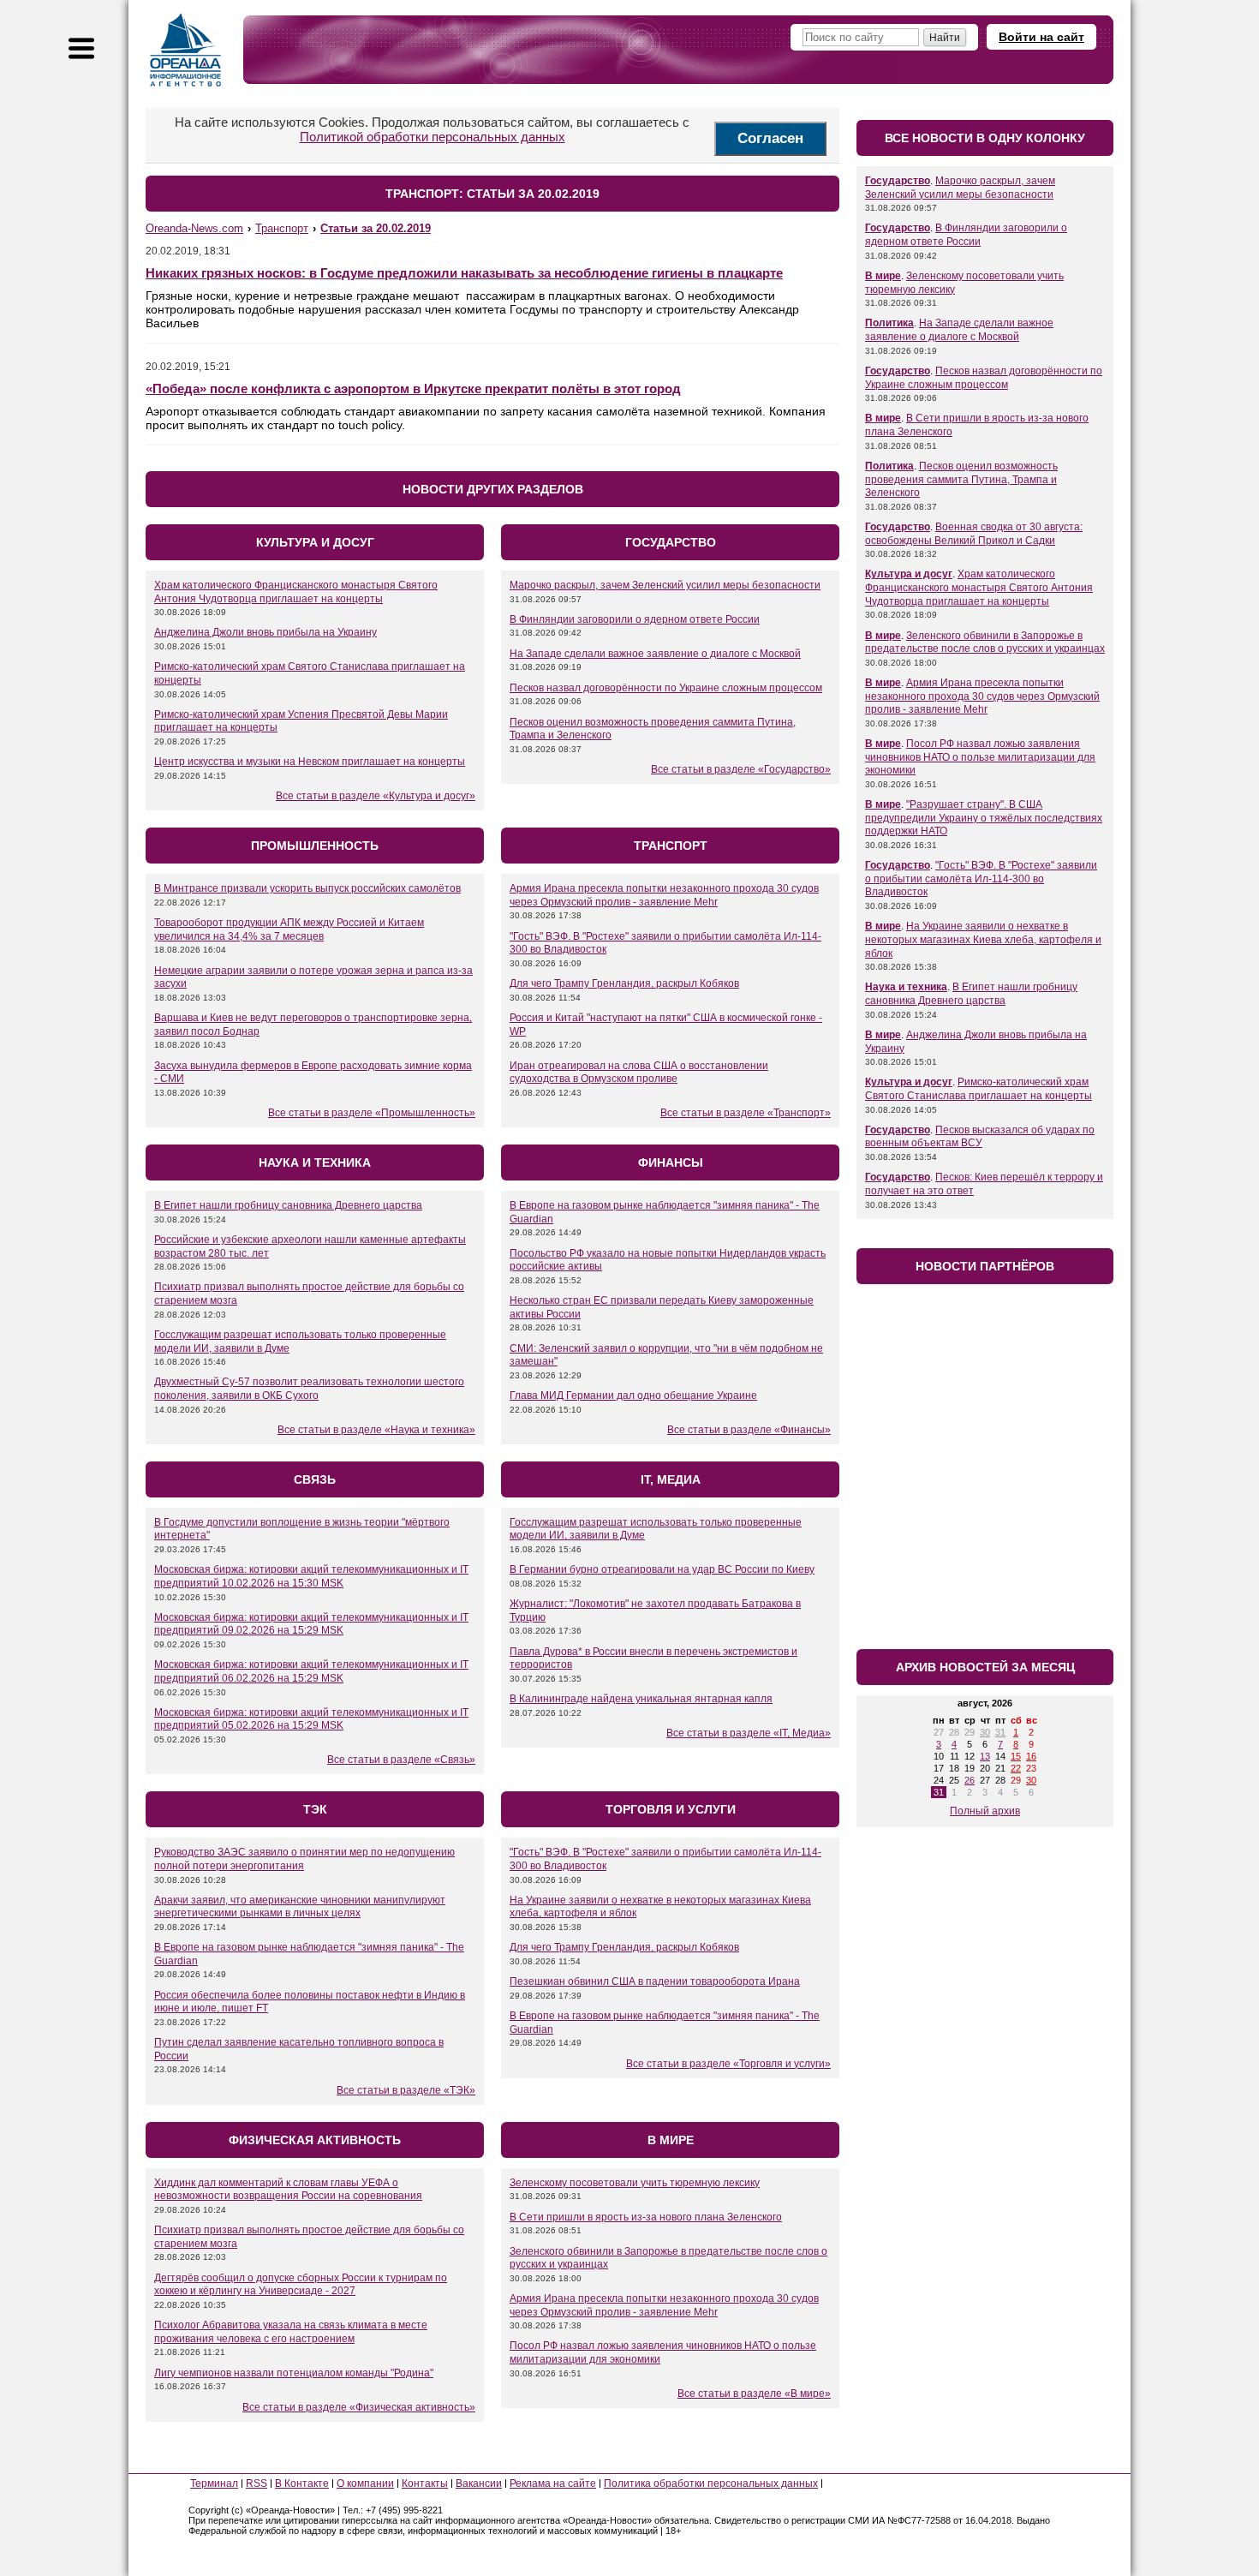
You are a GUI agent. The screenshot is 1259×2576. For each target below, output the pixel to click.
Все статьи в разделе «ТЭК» (406, 2090)
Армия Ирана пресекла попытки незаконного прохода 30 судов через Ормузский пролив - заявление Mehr (664, 895)
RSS (257, 2483)
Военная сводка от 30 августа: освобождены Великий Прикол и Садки (974, 534)
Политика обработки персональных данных (711, 2483)
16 (1031, 1756)
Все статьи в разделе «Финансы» (749, 1430)
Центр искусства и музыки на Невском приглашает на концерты (310, 762)
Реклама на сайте (553, 2483)
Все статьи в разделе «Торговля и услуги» (728, 2064)
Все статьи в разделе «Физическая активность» (359, 2407)
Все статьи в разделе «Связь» (401, 1760)
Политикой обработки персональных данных (433, 137)
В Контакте (302, 2483)
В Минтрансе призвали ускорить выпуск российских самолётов (307, 888)
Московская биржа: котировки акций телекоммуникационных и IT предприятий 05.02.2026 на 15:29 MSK (311, 1719)
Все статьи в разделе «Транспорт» (746, 1113)
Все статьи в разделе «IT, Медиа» (749, 1733)
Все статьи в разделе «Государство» (741, 769)
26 (970, 1780)
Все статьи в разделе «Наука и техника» (376, 1430)
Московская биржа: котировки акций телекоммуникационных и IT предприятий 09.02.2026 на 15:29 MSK (311, 1624)
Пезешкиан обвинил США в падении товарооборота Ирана (655, 1981)
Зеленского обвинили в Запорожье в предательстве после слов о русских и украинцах (985, 643)
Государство (898, 181)
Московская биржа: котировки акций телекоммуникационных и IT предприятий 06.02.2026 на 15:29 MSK (311, 1671)
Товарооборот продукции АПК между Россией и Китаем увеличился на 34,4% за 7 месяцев (289, 929)
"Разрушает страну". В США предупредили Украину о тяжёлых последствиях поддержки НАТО (984, 818)
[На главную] (186, 50)
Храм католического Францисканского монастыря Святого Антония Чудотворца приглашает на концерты (296, 592)
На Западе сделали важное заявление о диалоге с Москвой (655, 654)
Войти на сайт (1041, 37)
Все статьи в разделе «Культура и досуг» (376, 796)
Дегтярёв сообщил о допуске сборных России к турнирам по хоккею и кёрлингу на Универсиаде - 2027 (301, 2285)
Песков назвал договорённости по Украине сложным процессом (666, 688)
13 (985, 1756)
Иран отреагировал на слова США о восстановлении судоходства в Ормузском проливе (639, 1073)
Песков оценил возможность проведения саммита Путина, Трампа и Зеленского (961, 479)
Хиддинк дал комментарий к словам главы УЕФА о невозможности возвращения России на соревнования (288, 2190)
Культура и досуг (909, 574)
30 (985, 1732)
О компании (365, 2483)
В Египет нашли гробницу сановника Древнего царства (288, 1205)
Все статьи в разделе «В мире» (754, 2394)
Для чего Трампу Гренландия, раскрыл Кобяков (624, 983)
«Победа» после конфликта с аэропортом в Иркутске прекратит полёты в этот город (413, 388)
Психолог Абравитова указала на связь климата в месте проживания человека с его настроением (291, 2332)
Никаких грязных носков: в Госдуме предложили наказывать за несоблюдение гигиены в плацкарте (464, 273)
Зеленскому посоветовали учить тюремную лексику (635, 2183)
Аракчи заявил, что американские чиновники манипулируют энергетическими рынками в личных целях (300, 1907)
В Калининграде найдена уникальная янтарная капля (641, 1699)
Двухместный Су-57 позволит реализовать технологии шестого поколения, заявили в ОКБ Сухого (309, 1389)
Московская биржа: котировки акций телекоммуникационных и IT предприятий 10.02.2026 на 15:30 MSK (311, 1576)
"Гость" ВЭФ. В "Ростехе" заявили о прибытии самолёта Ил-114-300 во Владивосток (981, 879)
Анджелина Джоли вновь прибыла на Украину (266, 632)
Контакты (425, 2483)
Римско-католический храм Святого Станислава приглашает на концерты (979, 1089)
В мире (883, 276)
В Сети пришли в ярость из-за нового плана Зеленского (646, 2217)
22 (1016, 1768)
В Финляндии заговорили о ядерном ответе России (635, 619)
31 (1000, 1732)
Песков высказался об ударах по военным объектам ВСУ (980, 1137)
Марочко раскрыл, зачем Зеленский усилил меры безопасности (665, 585)
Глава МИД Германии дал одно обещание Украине (633, 1396)
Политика (889, 323)
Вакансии (479, 2483)
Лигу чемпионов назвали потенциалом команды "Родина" (294, 2373)
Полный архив (985, 1811)
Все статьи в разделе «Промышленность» (372, 1113)
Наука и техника (906, 987)
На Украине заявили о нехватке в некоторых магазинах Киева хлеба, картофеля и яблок (983, 939)
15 (1016, 1756)
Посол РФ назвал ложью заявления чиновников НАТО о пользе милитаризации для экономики (980, 757)
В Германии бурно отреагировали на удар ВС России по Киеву (662, 1569)
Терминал (214, 2483)
